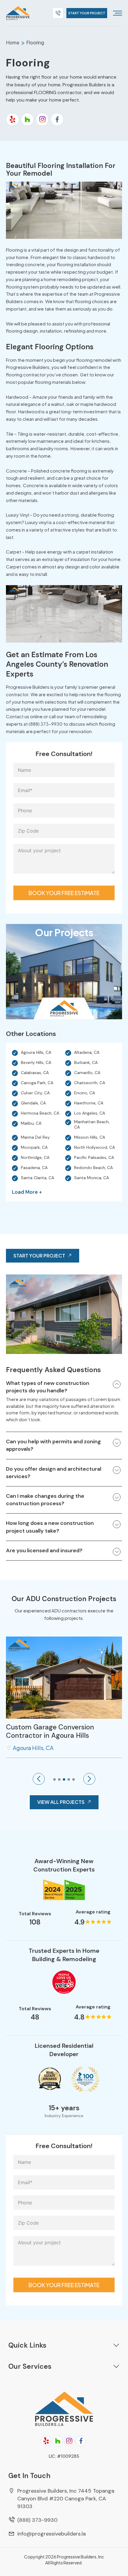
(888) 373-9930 (37, 2520)
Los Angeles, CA (90, 1113)
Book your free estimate (64, 893)
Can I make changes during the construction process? (45, 1500)
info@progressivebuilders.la (51, 2534)
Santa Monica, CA (92, 1178)
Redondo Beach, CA (93, 1168)
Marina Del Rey (35, 1137)
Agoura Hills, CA (36, 1052)
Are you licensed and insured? (44, 1550)
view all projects (61, 1802)
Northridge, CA (35, 1157)
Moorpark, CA (34, 1147)
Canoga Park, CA (37, 1083)
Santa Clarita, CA (38, 1178)
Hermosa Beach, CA (40, 1113)
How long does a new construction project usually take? (50, 1527)
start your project (87, 13)
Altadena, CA (87, 1052)
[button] (39, 1779)
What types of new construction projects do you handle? (48, 1387)
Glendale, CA (33, 1103)
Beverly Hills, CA (36, 1062)
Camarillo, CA (87, 1073)
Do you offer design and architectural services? (54, 1473)
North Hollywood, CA (95, 1147)
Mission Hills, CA (90, 1137)
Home (13, 42)
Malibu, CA (31, 1123)
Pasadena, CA (34, 1168)
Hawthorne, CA (89, 1103)
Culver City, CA (35, 1093)
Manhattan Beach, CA (92, 1124)
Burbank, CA (86, 1062)
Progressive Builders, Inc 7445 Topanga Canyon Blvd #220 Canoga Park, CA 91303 (66, 2499)
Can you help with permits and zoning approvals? (53, 1445)
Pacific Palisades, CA (94, 1157)
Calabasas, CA (35, 1073)
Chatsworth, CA (90, 1083)
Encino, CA (85, 1093)
